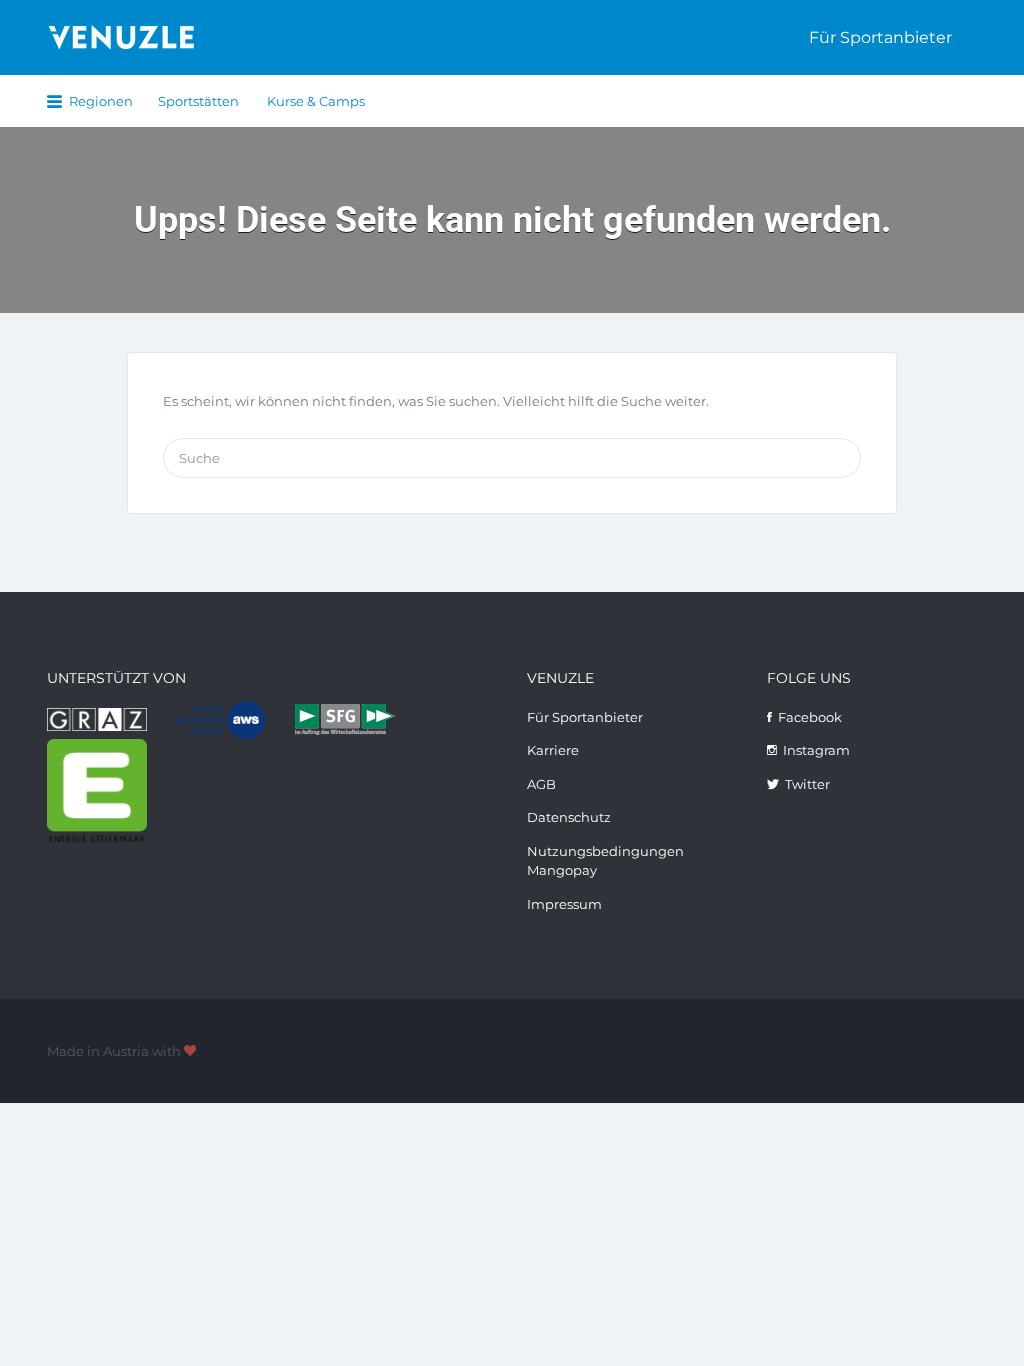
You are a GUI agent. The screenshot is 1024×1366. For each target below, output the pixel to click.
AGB (541, 784)
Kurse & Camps (316, 101)
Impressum (564, 904)
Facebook (810, 717)
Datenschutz (569, 817)
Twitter (807, 784)
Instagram (816, 750)
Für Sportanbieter (880, 37)
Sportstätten (198, 101)
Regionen (101, 101)
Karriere (553, 750)
